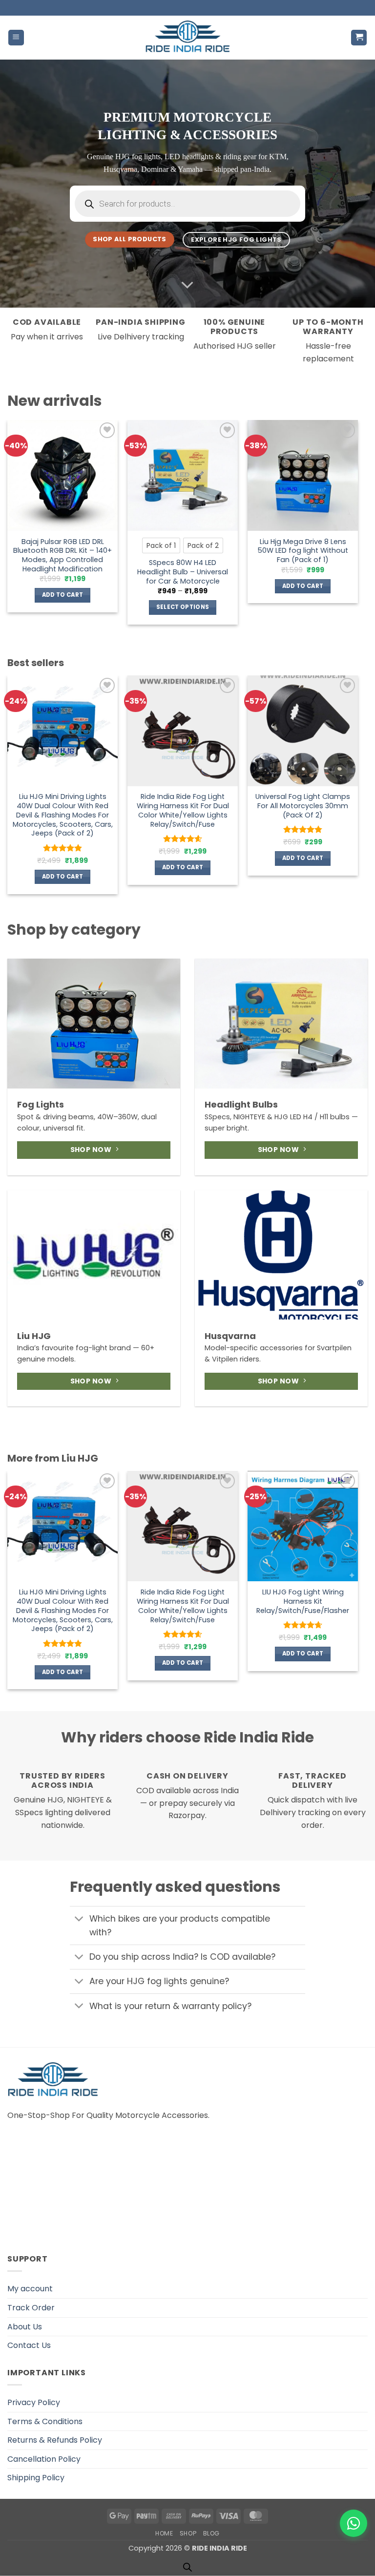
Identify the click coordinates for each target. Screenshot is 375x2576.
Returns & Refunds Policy (55, 2440)
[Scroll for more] (187, 285)
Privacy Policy (34, 2402)
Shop (188, 2533)
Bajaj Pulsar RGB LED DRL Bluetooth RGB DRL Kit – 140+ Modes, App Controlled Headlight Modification (62, 555)
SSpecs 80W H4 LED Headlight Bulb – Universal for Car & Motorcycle (183, 572)
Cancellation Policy (44, 2459)
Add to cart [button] (63, 595)
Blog (211, 2533)
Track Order (31, 2308)
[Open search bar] (187, 2567)
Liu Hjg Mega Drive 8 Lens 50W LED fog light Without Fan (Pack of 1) (303, 551)
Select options (183, 607)
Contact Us (29, 2345)
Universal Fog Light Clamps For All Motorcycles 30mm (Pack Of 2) (303, 806)
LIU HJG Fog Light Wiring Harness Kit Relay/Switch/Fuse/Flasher (303, 1601)
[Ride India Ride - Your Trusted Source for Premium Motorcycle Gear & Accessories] (188, 38)
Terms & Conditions (45, 2421)
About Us (25, 2327)
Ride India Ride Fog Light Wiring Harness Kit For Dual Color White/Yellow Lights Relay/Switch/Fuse (183, 810)
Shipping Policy (36, 2478)
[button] (16, 38)
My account (30, 2289)
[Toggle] (79, 1919)
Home (164, 2533)
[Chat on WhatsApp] (354, 2523)
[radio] (161, 545)
